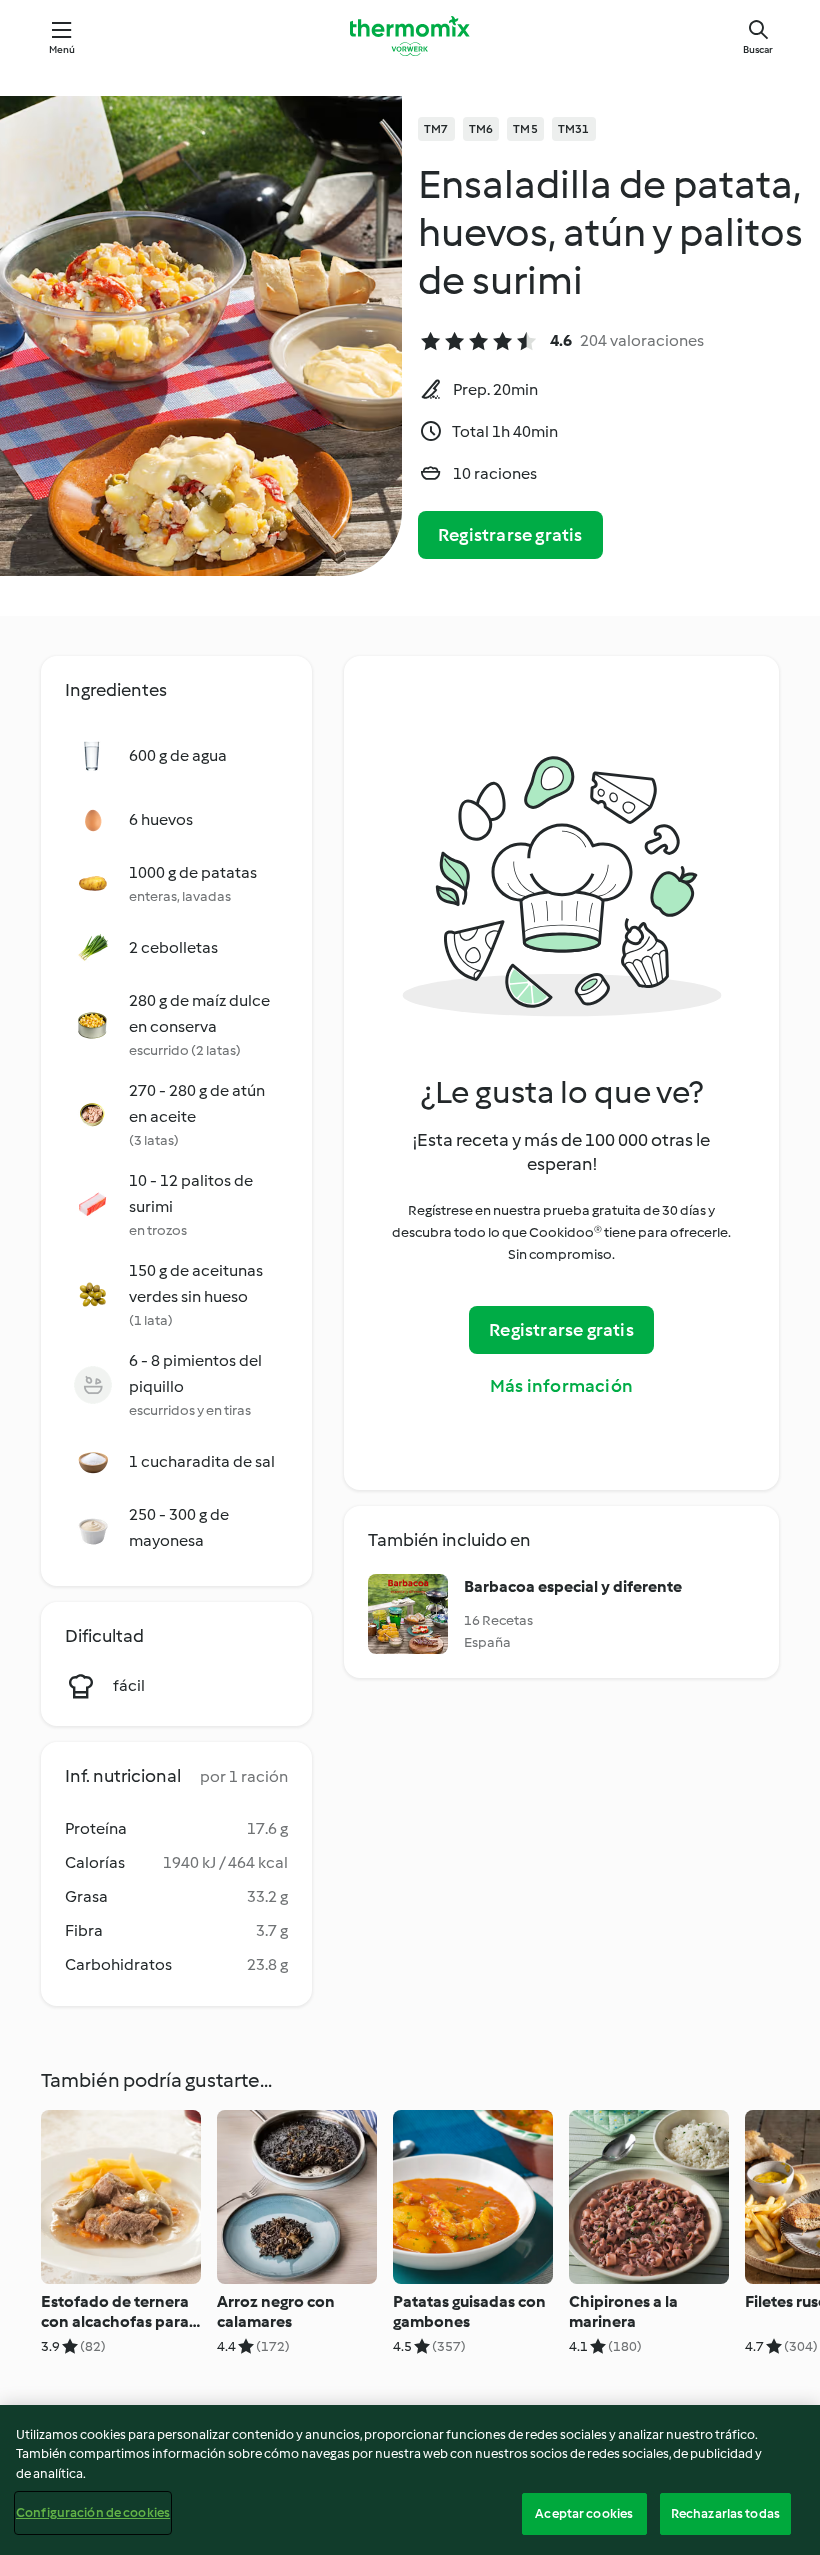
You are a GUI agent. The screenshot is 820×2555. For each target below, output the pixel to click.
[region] (410, 2480)
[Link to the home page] (410, 36)
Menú (62, 49)
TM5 (525, 129)
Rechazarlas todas (725, 2513)
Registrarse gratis (510, 535)
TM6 (481, 129)
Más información (561, 1386)
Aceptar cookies (584, 2513)
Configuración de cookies (93, 2512)
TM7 (436, 129)
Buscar (758, 49)
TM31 (574, 129)
